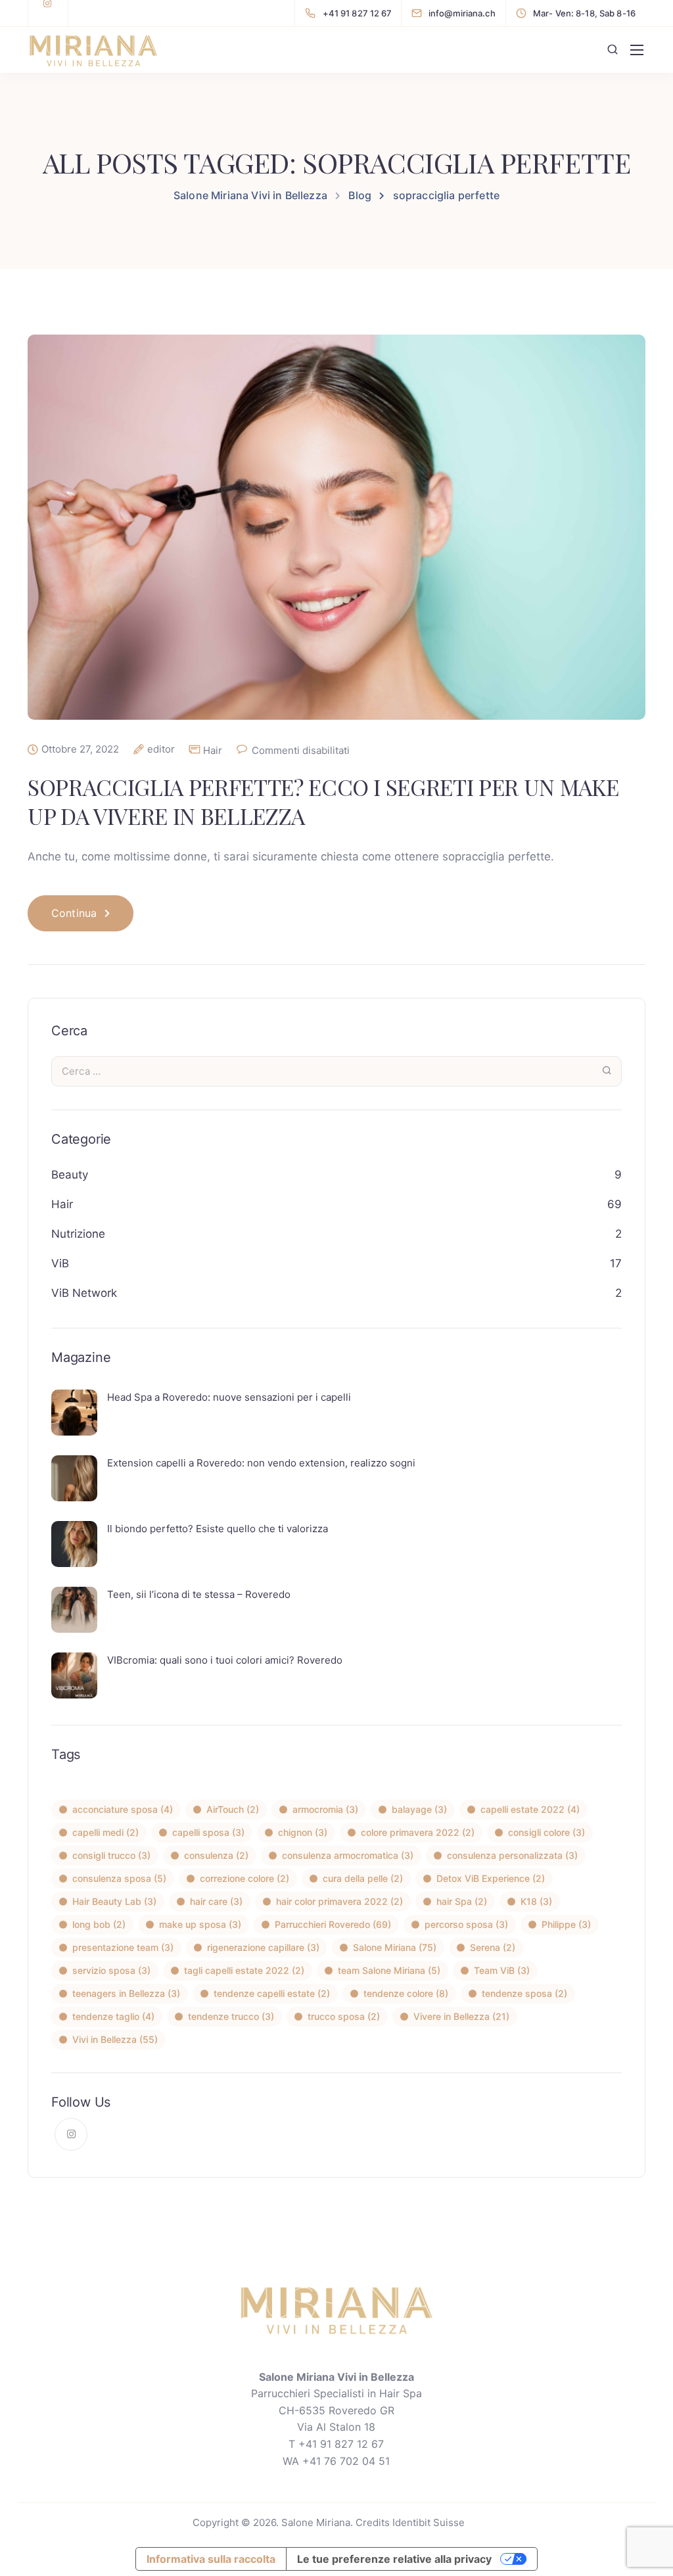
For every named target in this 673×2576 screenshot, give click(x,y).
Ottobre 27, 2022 (80, 749)
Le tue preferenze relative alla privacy (394, 2559)
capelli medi (105, 1832)
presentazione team (123, 1947)
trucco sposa (344, 2016)
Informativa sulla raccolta (211, 2559)
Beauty (70, 1175)
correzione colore (244, 1878)
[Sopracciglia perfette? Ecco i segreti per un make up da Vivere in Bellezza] (336, 537)
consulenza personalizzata (512, 1855)
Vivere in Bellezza (461, 2016)
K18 (536, 1901)
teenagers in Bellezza (126, 1993)
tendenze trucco (231, 2016)
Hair (213, 750)
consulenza (216, 1855)
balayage (419, 1809)
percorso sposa (466, 1924)
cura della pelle (363, 1878)
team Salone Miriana (389, 1970)
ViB (60, 1263)
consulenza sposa (119, 1878)
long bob (99, 1924)
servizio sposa (111, 1970)
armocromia (325, 1809)
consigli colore (546, 1832)
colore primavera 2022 (418, 1832)
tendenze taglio (113, 2016)
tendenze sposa (524, 1993)
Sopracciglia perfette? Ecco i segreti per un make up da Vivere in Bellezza (323, 801)
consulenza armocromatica (348, 1855)
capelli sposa (208, 1832)
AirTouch (233, 1809)
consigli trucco (111, 1855)
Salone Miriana (395, 1947)
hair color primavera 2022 (339, 1901)
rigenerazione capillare (263, 1947)
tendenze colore (406, 1993)
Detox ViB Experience (491, 1878)
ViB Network (84, 1293)
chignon (303, 1832)
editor (161, 749)
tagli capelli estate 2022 (244, 1970)
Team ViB (502, 1970)
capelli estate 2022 (530, 1809)
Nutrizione (78, 1234)
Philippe (566, 1924)
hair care (216, 1901)
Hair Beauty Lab (114, 1901)
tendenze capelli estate (272, 1993)
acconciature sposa (123, 1809)
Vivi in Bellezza (115, 2039)
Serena (493, 1947)
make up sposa (200, 1924)
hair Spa (462, 1901)
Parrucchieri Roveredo (333, 1924)
